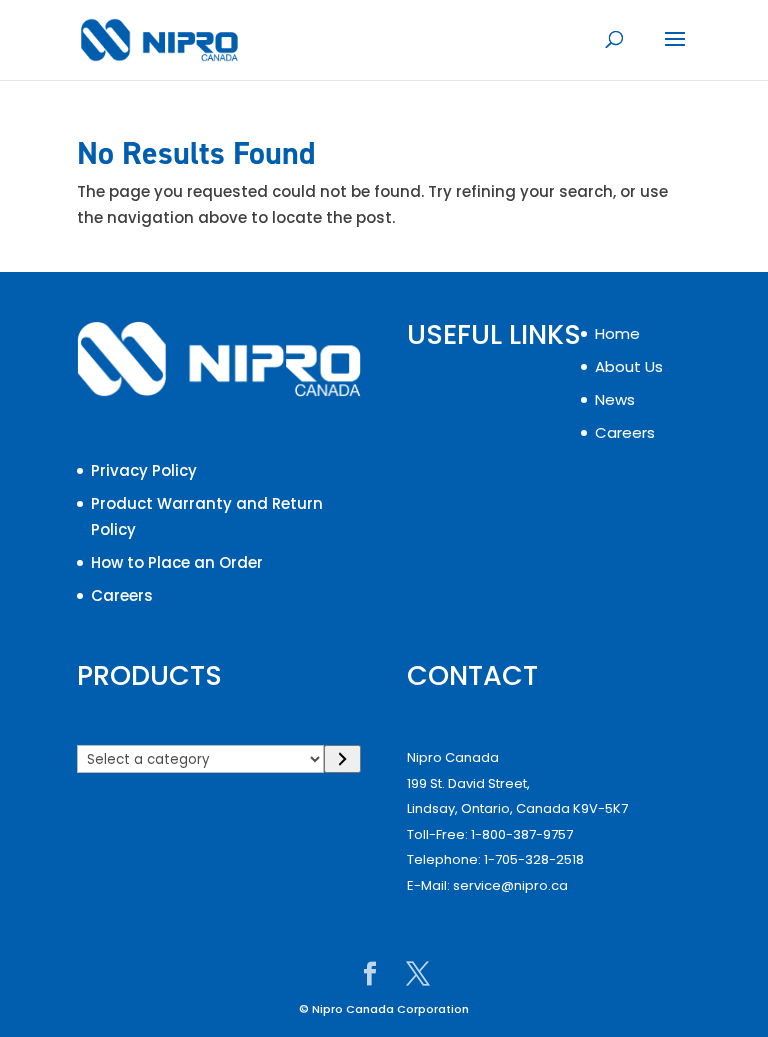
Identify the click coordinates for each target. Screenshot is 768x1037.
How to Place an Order (177, 562)
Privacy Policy (144, 470)
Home (617, 333)
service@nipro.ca (510, 885)
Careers (122, 595)
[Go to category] (342, 759)
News (615, 399)
